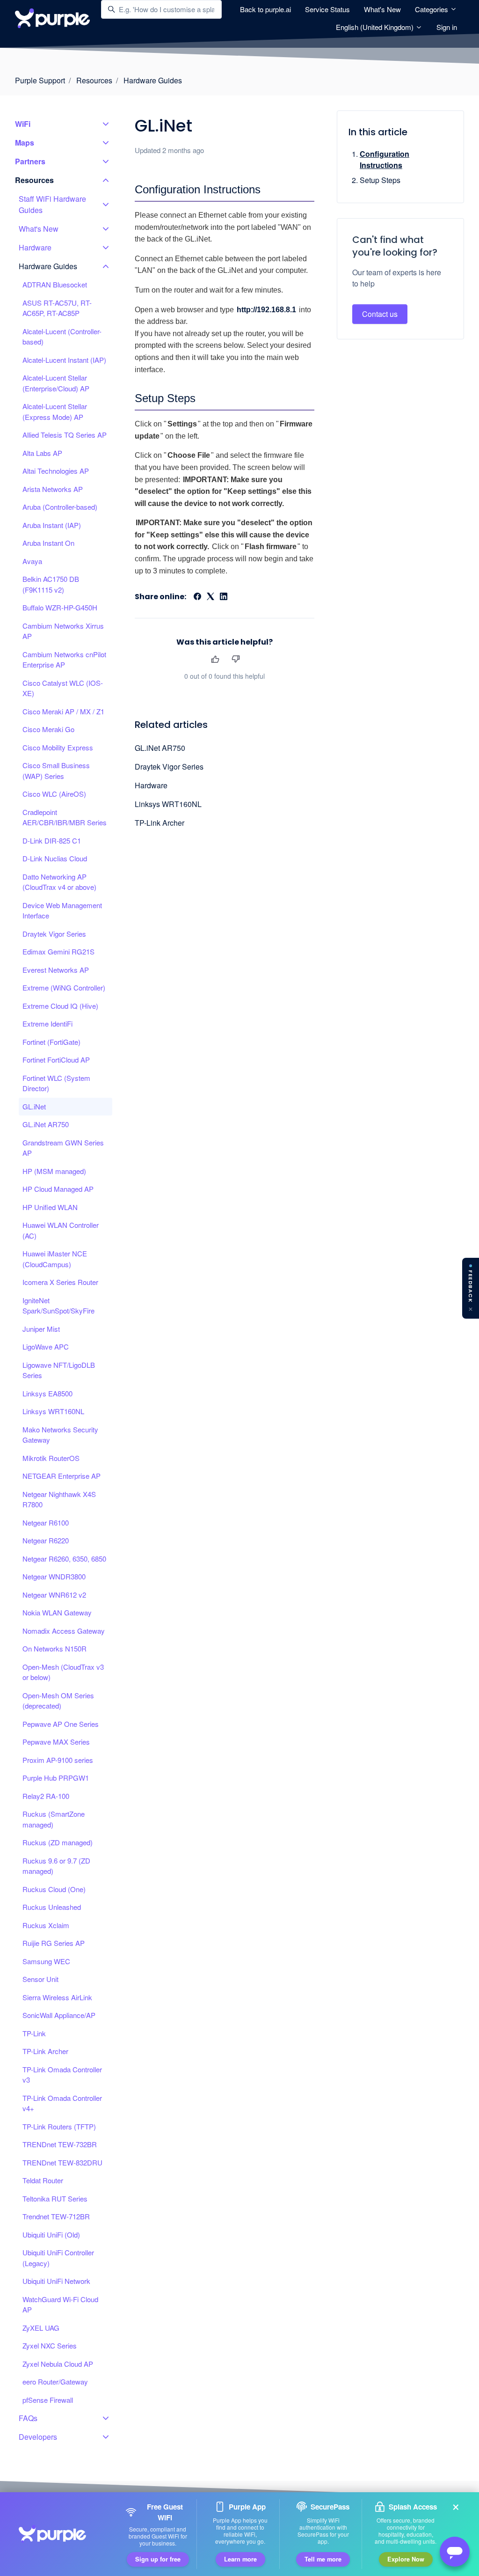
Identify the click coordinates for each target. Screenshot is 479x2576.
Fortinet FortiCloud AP (56, 1060)
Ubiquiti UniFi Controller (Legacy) (58, 2258)
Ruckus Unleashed (52, 1907)
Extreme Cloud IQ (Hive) (60, 1006)
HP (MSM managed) (54, 1171)
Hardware (151, 785)
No (236, 659)
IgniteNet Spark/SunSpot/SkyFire (58, 1306)
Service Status (327, 9)
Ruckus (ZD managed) (58, 1842)
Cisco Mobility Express (58, 747)
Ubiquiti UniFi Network (56, 2281)
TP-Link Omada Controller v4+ (62, 2103)
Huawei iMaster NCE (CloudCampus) (55, 1259)
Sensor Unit (40, 1979)
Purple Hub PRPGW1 (56, 1778)
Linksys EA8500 (47, 1393)
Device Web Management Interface (62, 910)
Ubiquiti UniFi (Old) (51, 2235)
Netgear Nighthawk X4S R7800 (59, 1499)
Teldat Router (43, 2180)
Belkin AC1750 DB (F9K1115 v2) (51, 584)
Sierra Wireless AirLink (57, 1997)
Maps (25, 143)
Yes (215, 659)
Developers (38, 2437)
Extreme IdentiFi (47, 1024)
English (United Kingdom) (376, 27)
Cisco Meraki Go (48, 729)
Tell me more (323, 2559)
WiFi (23, 124)
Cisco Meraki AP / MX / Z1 (63, 711)
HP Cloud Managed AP (58, 1189)
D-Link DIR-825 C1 (52, 840)
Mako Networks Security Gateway (60, 1435)
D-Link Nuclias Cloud (55, 858)
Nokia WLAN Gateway (57, 1612)
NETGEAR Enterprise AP (62, 1476)
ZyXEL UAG (41, 2328)
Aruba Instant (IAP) (52, 525)
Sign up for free (158, 2559)
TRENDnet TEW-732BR (60, 2144)
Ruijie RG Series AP (54, 1943)
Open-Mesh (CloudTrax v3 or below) (63, 1672)
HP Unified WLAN (50, 1207)
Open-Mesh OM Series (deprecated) (58, 1701)
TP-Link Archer (160, 823)
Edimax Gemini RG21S (58, 951)
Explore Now (406, 2559)
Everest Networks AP (56, 970)
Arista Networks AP (53, 489)
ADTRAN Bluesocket (55, 284)
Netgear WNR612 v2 (54, 1595)
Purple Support (40, 80)
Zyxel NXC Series (50, 2345)
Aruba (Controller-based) (60, 507)
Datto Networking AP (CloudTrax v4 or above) (59, 882)
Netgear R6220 (46, 1540)
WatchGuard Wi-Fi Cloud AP (60, 2304)
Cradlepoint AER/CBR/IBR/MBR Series (65, 817)
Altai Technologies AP (56, 471)
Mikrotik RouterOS (51, 1458)
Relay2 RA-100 (46, 1796)
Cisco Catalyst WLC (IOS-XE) (63, 688)
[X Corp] (210, 597)
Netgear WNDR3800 (54, 1576)
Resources (94, 80)
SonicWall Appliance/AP (59, 2015)
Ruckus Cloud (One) (54, 1889)
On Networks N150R (54, 1648)
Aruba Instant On (48, 543)
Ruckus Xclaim (46, 1925)
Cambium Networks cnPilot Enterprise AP (64, 660)
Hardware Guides (153, 80)
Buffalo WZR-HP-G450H (60, 607)
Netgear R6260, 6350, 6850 (64, 1559)
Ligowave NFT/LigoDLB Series (59, 1370)
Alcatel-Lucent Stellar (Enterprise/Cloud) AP (56, 383)
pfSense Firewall (48, 2400)
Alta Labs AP (42, 453)
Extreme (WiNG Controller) (64, 987)
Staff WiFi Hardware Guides (52, 204)
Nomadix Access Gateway (64, 1631)
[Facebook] (197, 597)
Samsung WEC (46, 1961)
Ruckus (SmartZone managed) (54, 1819)
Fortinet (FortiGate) (51, 1042)
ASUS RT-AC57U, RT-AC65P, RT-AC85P (57, 308)
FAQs (28, 2418)
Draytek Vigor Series (169, 767)
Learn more (240, 2559)
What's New (382, 9)
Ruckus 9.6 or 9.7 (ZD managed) (56, 1866)
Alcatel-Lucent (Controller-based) (62, 337)
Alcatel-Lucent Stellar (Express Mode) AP (55, 411)
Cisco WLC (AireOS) (54, 794)
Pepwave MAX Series (56, 1742)
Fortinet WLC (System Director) (56, 1083)
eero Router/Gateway (55, 2382)
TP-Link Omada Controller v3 (62, 2075)
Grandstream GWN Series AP (63, 1148)
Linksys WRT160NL (168, 804)
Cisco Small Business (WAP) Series (56, 771)
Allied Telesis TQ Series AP (65, 435)
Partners (30, 161)
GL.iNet (34, 1106)
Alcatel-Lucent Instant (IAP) (64, 360)
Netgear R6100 (46, 1523)
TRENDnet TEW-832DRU (62, 2162)
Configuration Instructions (385, 159)
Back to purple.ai (265, 9)
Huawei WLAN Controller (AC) (61, 1230)
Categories (432, 9)
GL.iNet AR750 (160, 748)
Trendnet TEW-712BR (56, 2216)
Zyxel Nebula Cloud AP (58, 2364)
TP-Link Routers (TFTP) (59, 2126)
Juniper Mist (41, 1329)
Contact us (380, 314)
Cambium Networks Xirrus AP (63, 631)
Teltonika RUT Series (55, 2198)
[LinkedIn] (224, 597)
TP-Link (34, 2033)
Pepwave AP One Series (61, 1724)
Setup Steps (380, 180)
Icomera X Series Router (60, 1282)
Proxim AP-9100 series (58, 1760)
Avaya (32, 561)
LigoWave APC (46, 1347)
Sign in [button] (447, 27)
